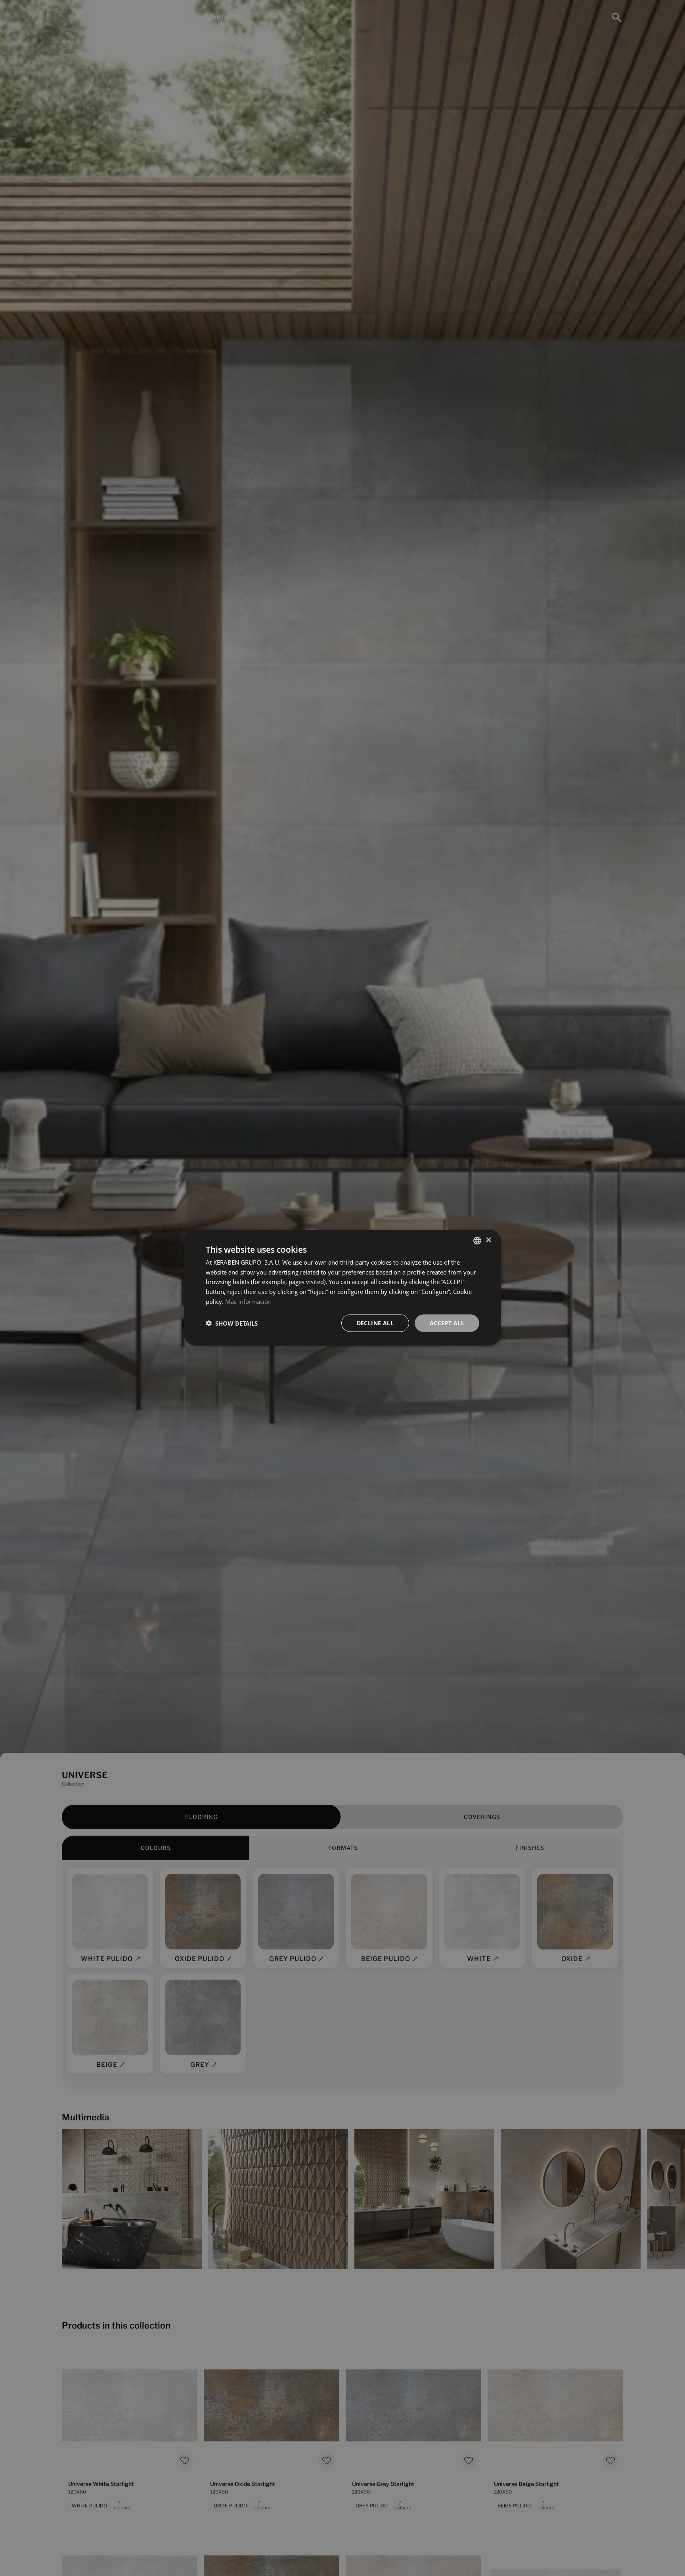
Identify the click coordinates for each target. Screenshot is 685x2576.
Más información (248, 1301)
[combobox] (477, 1241)
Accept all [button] (447, 1323)
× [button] (488, 1240)
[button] (232, 1323)
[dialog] (342, 1288)
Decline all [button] (375, 1323)
